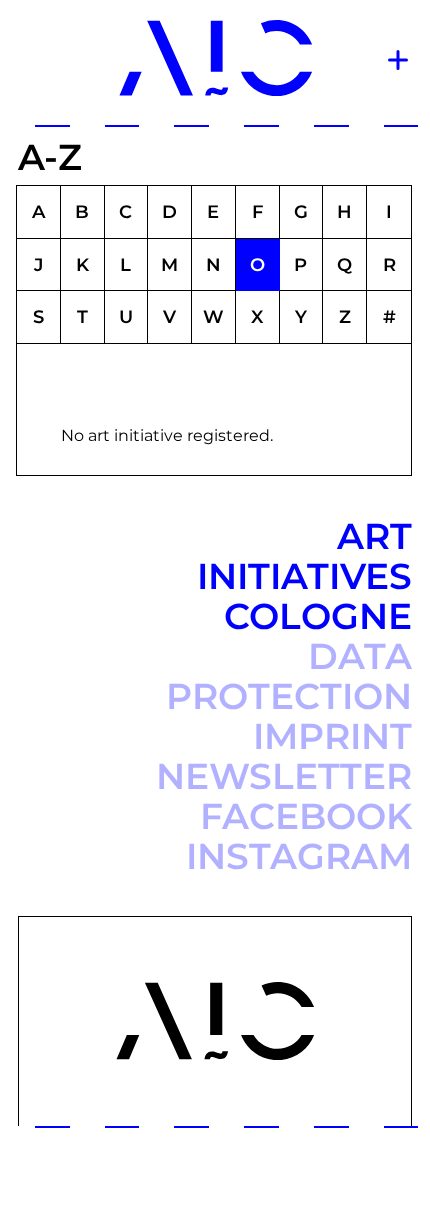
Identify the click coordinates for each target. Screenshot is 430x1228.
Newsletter (284, 776)
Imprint (332, 736)
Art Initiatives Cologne (304, 576)
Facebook (306, 816)
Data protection (289, 676)
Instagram (299, 856)
